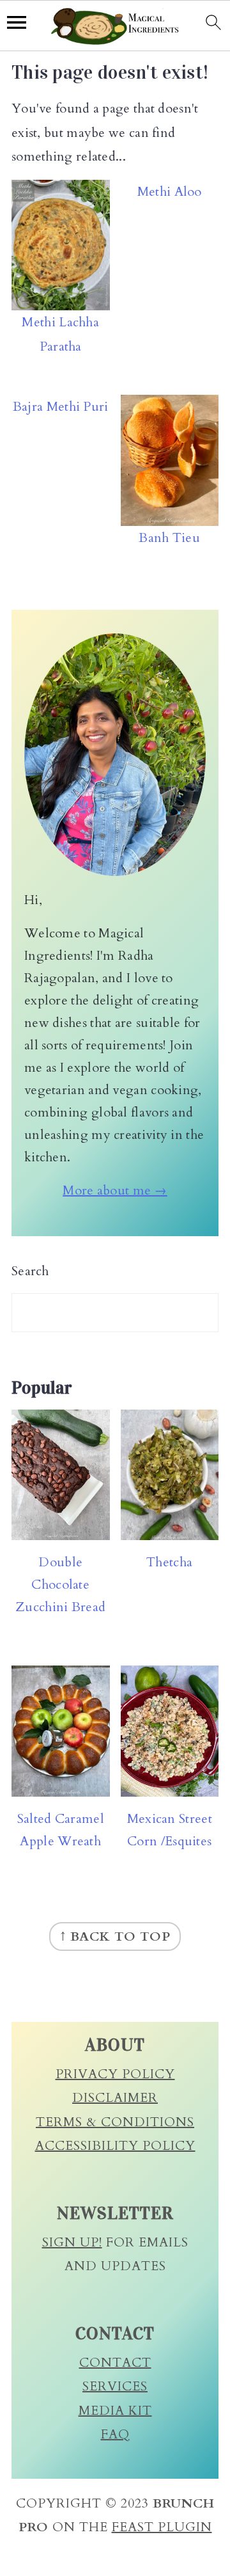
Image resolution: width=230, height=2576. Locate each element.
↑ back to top (115, 1936)
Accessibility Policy (115, 2146)
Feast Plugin (162, 2527)
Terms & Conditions (115, 2122)
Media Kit (115, 2411)
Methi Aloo (170, 192)
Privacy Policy (115, 2074)
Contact (115, 2363)
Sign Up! (72, 2242)
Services (115, 2386)
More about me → (115, 1190)
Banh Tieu (169, 538)
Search (30, 1271)
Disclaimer (115, 2098)
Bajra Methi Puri (61, 407)
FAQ (115, 2434)
